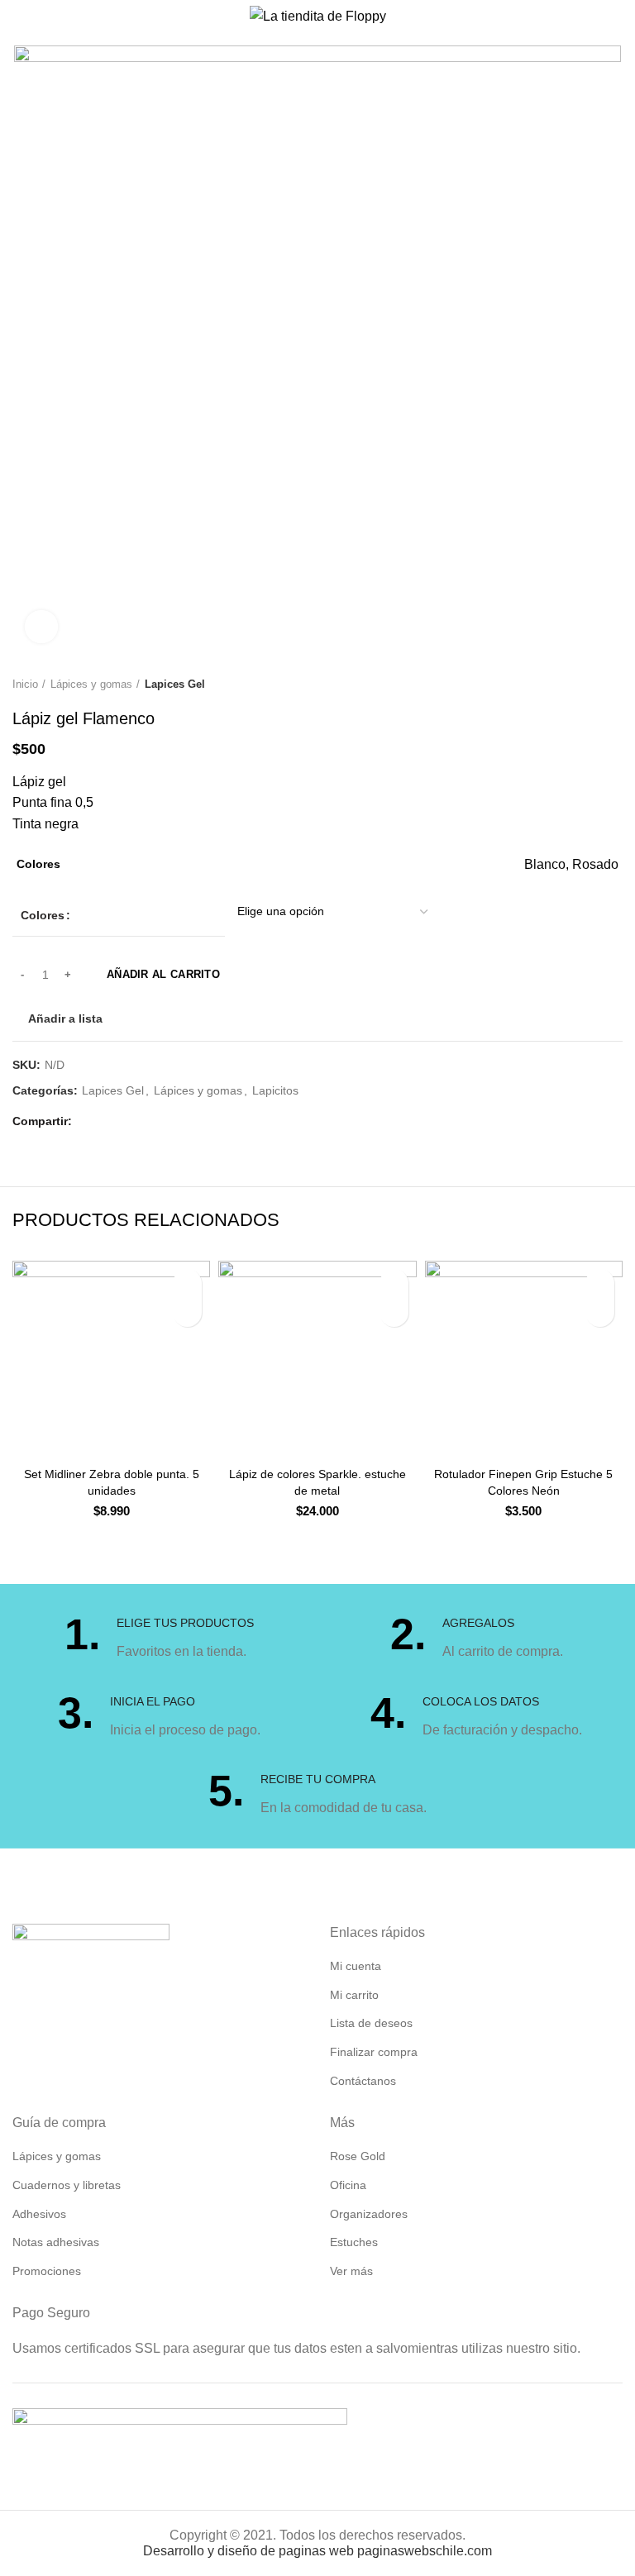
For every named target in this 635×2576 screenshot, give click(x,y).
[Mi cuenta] (616, 17)
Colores (43, 915)
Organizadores (369, 2214)
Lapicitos (275, 1090)
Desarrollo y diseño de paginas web (248, 2551)
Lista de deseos (371, 2023)
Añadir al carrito (163, 974)
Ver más (351, 2271)
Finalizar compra (374, 2052)
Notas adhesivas (56, 2242)
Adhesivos (39, 2214)
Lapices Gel (175, 684)
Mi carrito (354, 1995)
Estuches (354, 2242)
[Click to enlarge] (41, 627)
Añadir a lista (65, 1018)
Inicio (25, 684)
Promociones (47, 2271)
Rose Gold (358, 2156)
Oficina (348, 2185)
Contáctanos (363, 2081)
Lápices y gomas (91, 684)
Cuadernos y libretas (67, 2185)
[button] (394, 1312)
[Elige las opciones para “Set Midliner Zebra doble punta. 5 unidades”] (187, 1312)
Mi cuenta (356, 1966)
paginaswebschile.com (425, 2551)
